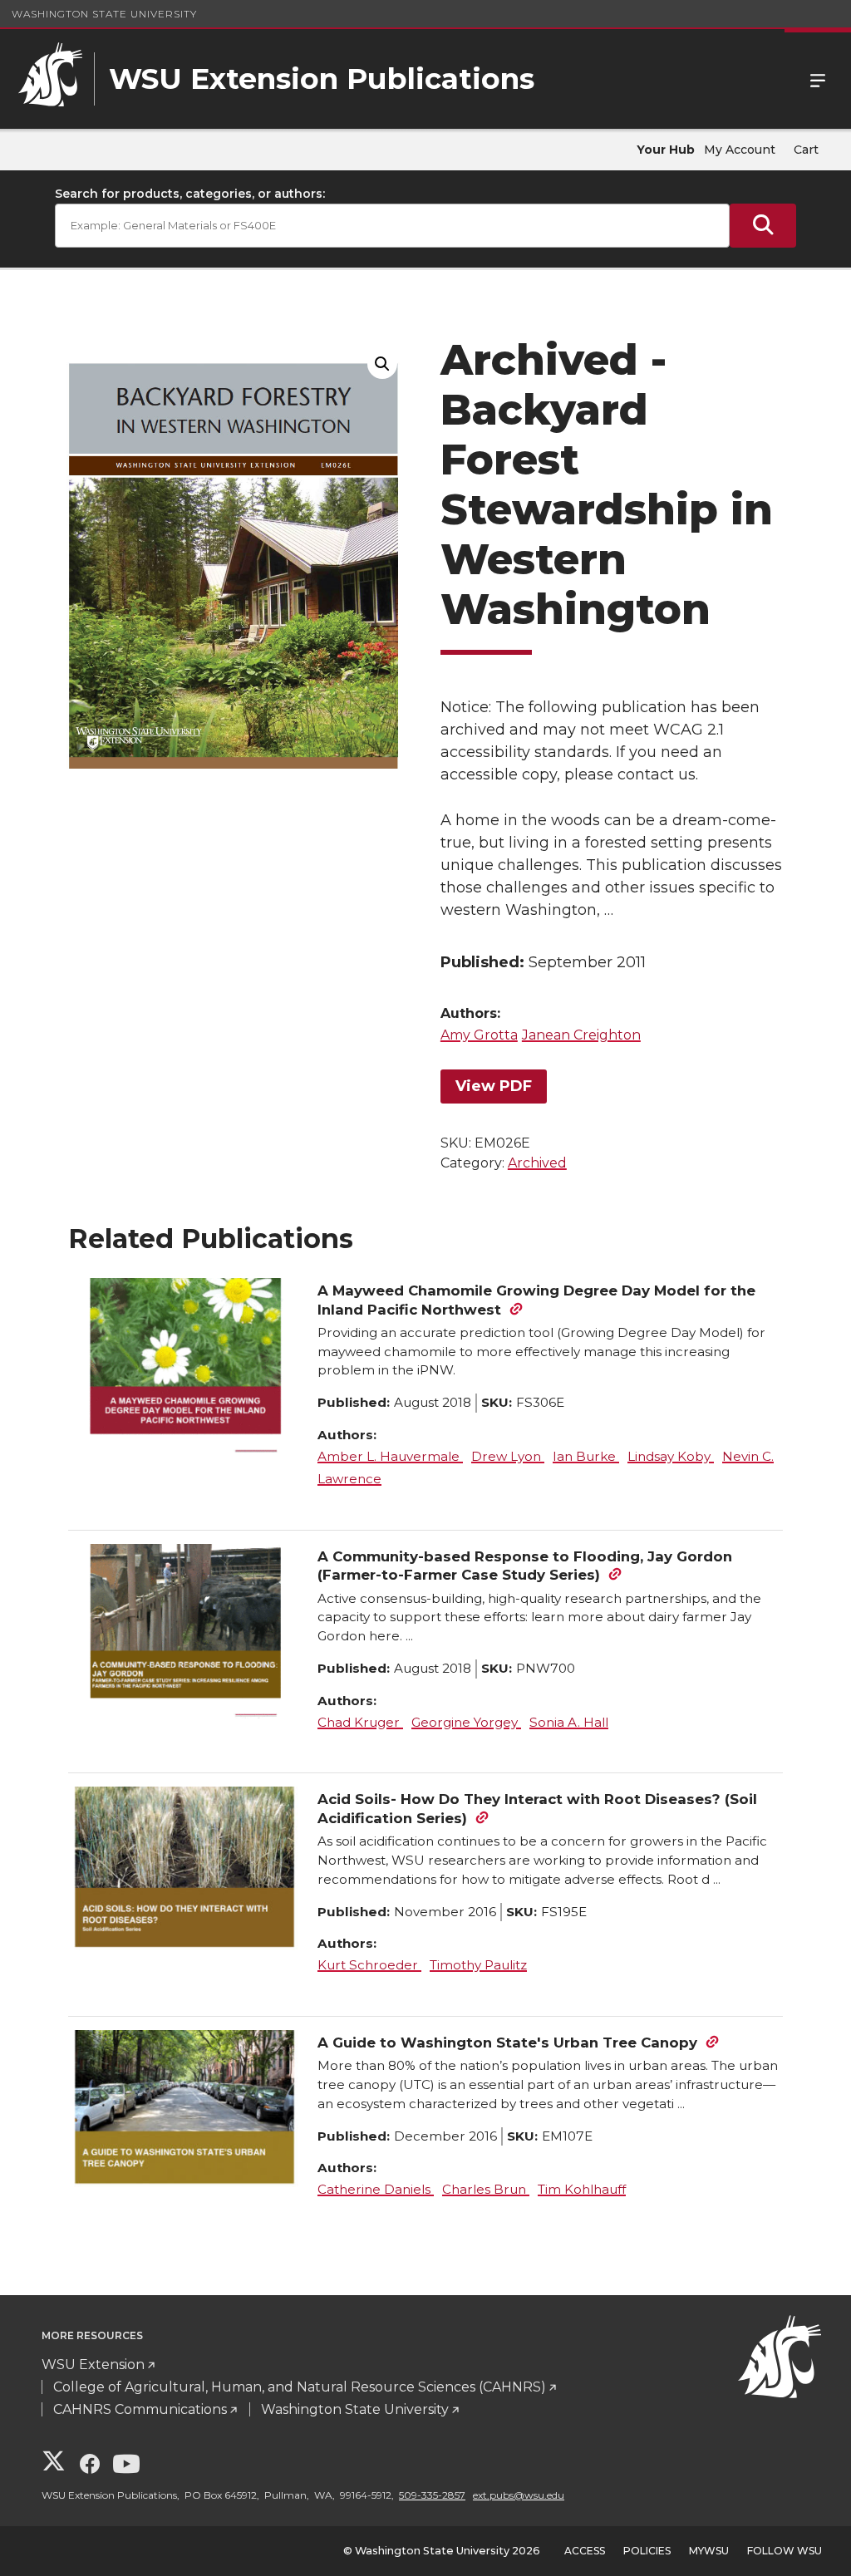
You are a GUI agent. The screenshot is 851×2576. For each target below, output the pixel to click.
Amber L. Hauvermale (390, 1456)
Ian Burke (586, 1456)
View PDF (494, 1086)
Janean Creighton (581, 1035)
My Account (740, 150)
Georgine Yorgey (466, 1722)
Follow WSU (785, 2551)
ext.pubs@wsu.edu (519, 2495)
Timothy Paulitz (478, 1965)
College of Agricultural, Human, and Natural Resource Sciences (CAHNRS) (300, 2387)
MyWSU (709, 2551)
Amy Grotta (479, 1035)
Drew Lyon (508, 1456)
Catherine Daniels (376, 2189)
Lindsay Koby (671, 1456)
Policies (647, 2551)
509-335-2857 (432, 2495)
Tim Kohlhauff (582, 2189)
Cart (806, 150)
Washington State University (104, 14)
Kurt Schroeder (369, 1965)
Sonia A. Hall (569, 1722)
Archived (537, 1163)
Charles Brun (486, 2189)
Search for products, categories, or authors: (190, 194)
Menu (818, 79)
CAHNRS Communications (140, 2409)
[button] (382, 364)
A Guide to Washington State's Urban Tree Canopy (507, 2043)
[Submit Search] (763, 226)
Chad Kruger (360, 1722)
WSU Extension (93, 2365)
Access (585, 2551)
